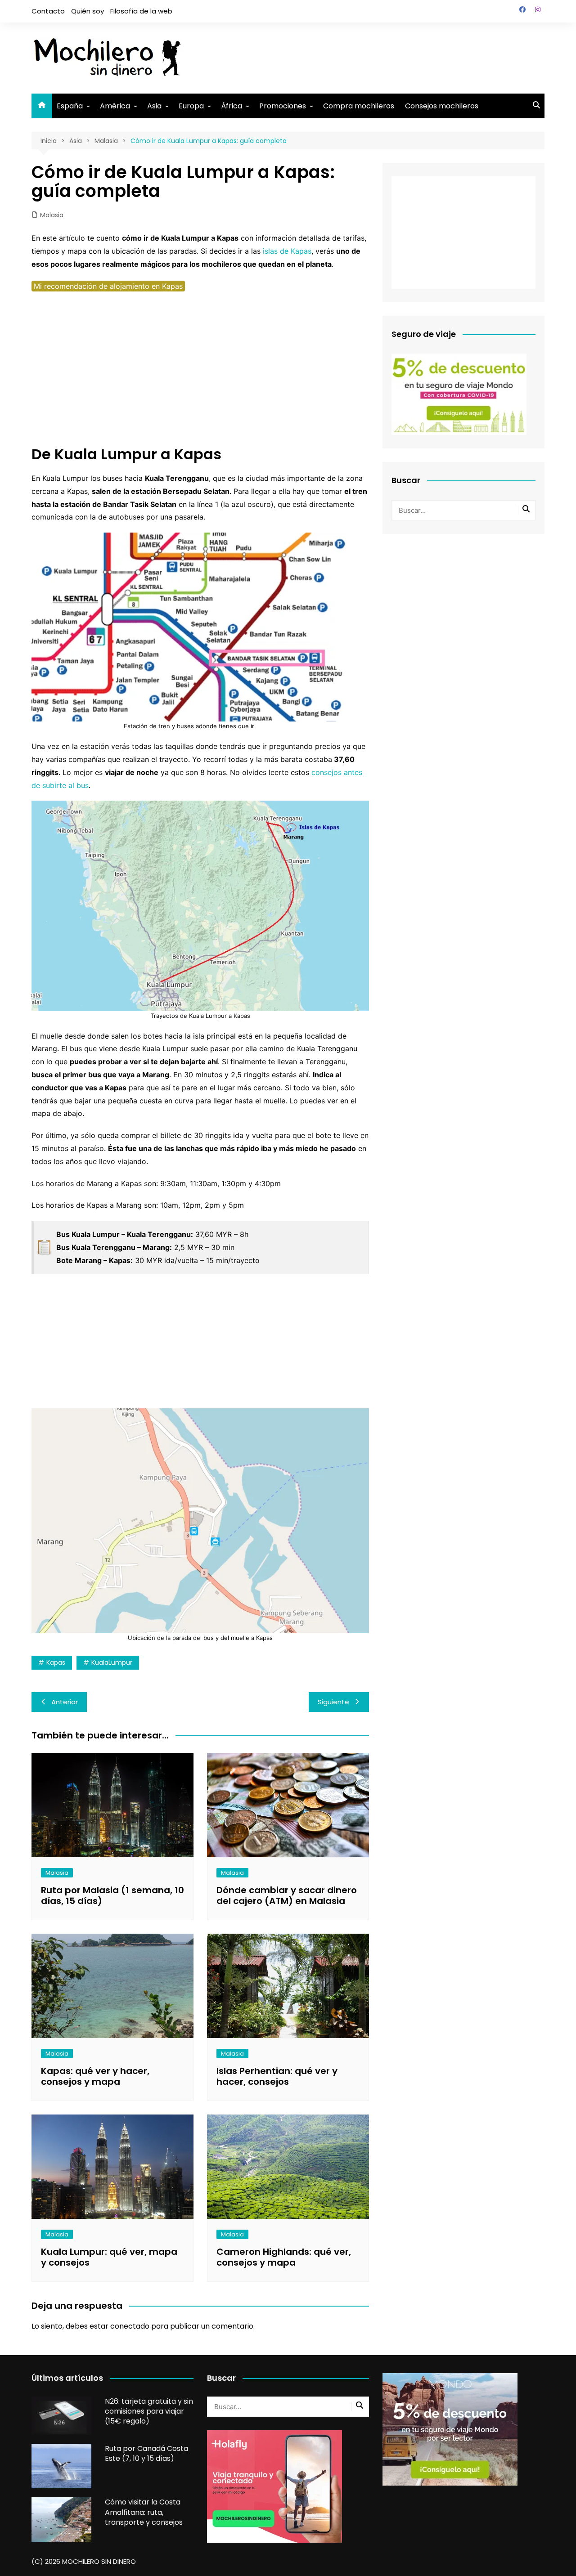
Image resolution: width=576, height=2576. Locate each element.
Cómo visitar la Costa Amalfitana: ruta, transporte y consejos (144, 2512)
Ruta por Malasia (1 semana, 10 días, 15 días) (112, 1895)
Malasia (52, 215)
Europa (191, 106)
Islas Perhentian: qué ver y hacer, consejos (277, 2076)
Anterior (65, 1702)
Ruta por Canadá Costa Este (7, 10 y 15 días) (146, 2453)
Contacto (48, 11)
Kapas (56, 1662)
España (70, 106)
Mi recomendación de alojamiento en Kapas (108, 286)
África (232, 106)
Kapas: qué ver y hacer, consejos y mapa (95, 2076)
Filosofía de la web (141, 11)
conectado (130, 2326)
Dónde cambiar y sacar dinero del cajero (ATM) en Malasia (287, 1895)
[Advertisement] (381, 56)
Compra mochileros (359, 106)
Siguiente (333, 1702)
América (115, 106)
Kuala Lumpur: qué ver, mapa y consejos (109, 2257)
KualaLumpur (112, 1662)
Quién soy (88, 11)
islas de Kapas (287, 251)
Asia (154, 106)
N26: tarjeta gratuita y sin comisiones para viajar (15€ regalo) (149, 2411)
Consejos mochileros (442, 106)
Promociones (283, 106)
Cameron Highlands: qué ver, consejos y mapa (284, 2257)
